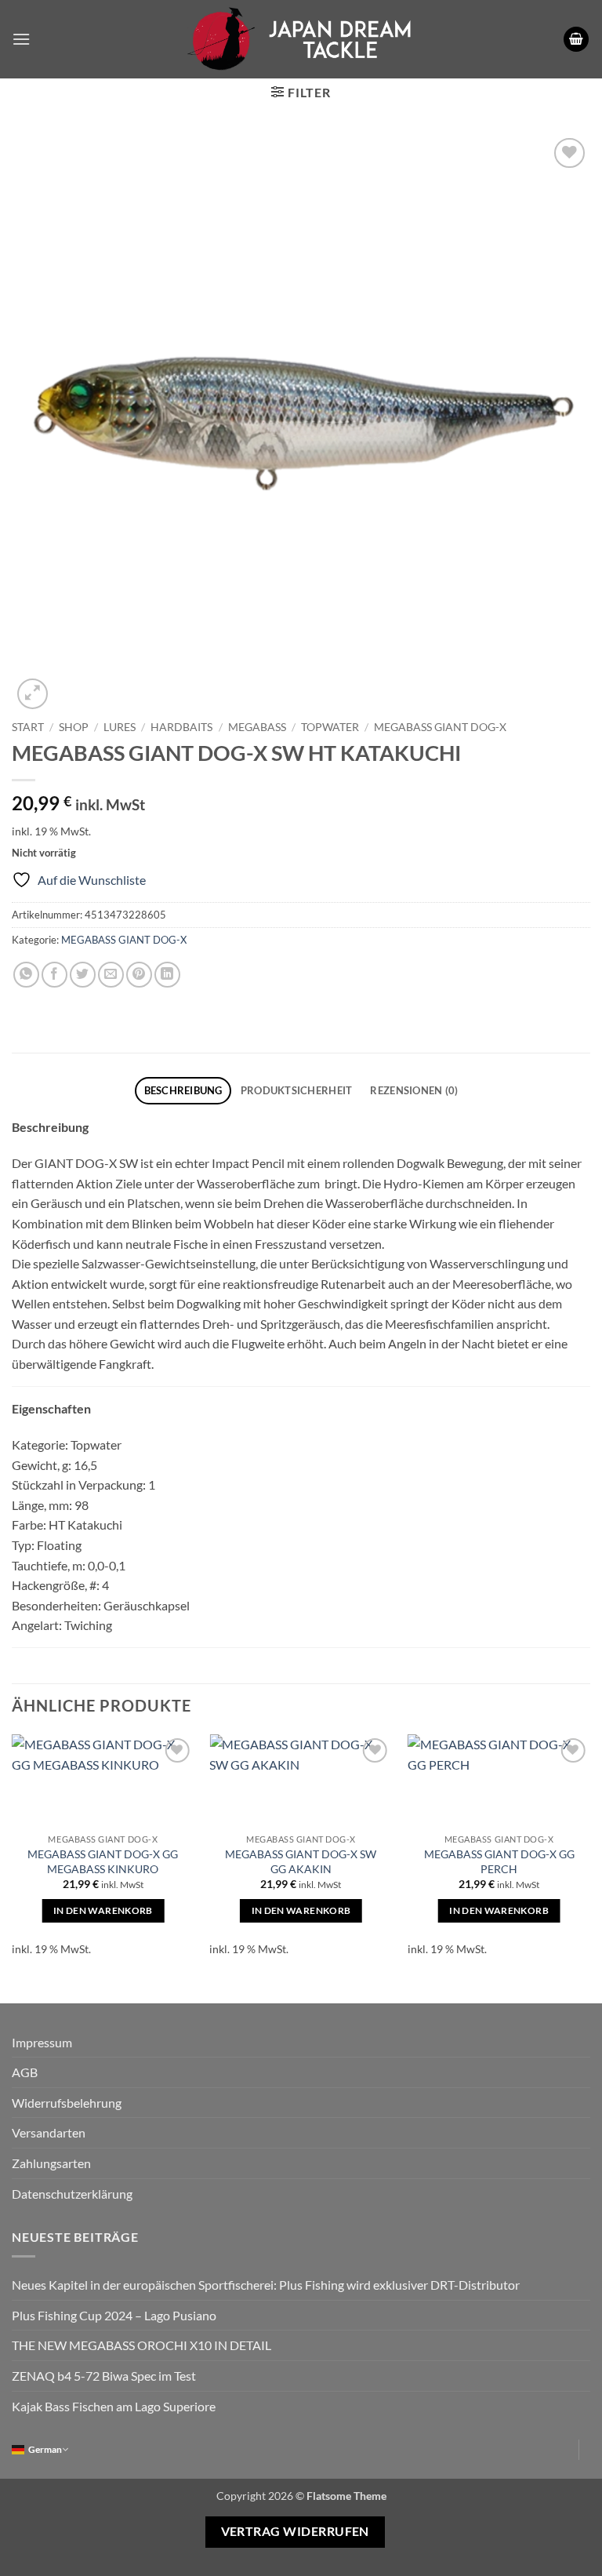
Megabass (257, 727)
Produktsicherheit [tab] (296, 1090)
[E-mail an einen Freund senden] (111, 975)
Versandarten (49, 2132)
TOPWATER (330, 727)
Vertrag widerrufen (295, 2531)
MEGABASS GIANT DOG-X (440, 727)
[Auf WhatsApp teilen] (26, 975)
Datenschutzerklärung (72, 2194)
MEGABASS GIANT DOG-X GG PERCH (499, 1861)
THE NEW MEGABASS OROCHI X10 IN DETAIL (141, 2345)
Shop (74, 727)
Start (28, 727)
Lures (120, 727)
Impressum (42, 2042)
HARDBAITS (181, 727)
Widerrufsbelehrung (67, 2103)
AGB (25, 2072)
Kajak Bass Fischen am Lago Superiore (114, 2406)
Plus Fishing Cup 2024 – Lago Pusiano (114, 2315)
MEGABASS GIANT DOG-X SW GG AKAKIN (301, 1861)
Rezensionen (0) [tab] (414, 1090)
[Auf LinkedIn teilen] (167, 975)
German (45, 2449)
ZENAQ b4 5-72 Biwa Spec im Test (104, 2376)
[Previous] (13, 1856)
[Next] (589, 1856)
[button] (21, 39)
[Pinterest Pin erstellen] (139, 975)
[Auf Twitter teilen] (83, 975)
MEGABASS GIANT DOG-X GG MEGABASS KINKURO (103, 1861)
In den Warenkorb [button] (103, 1910)
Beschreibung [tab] (183, 1090)
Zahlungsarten (51, 2163)
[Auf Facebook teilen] (54, 975)
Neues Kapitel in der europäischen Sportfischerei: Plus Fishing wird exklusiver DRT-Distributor (266, 2285)
